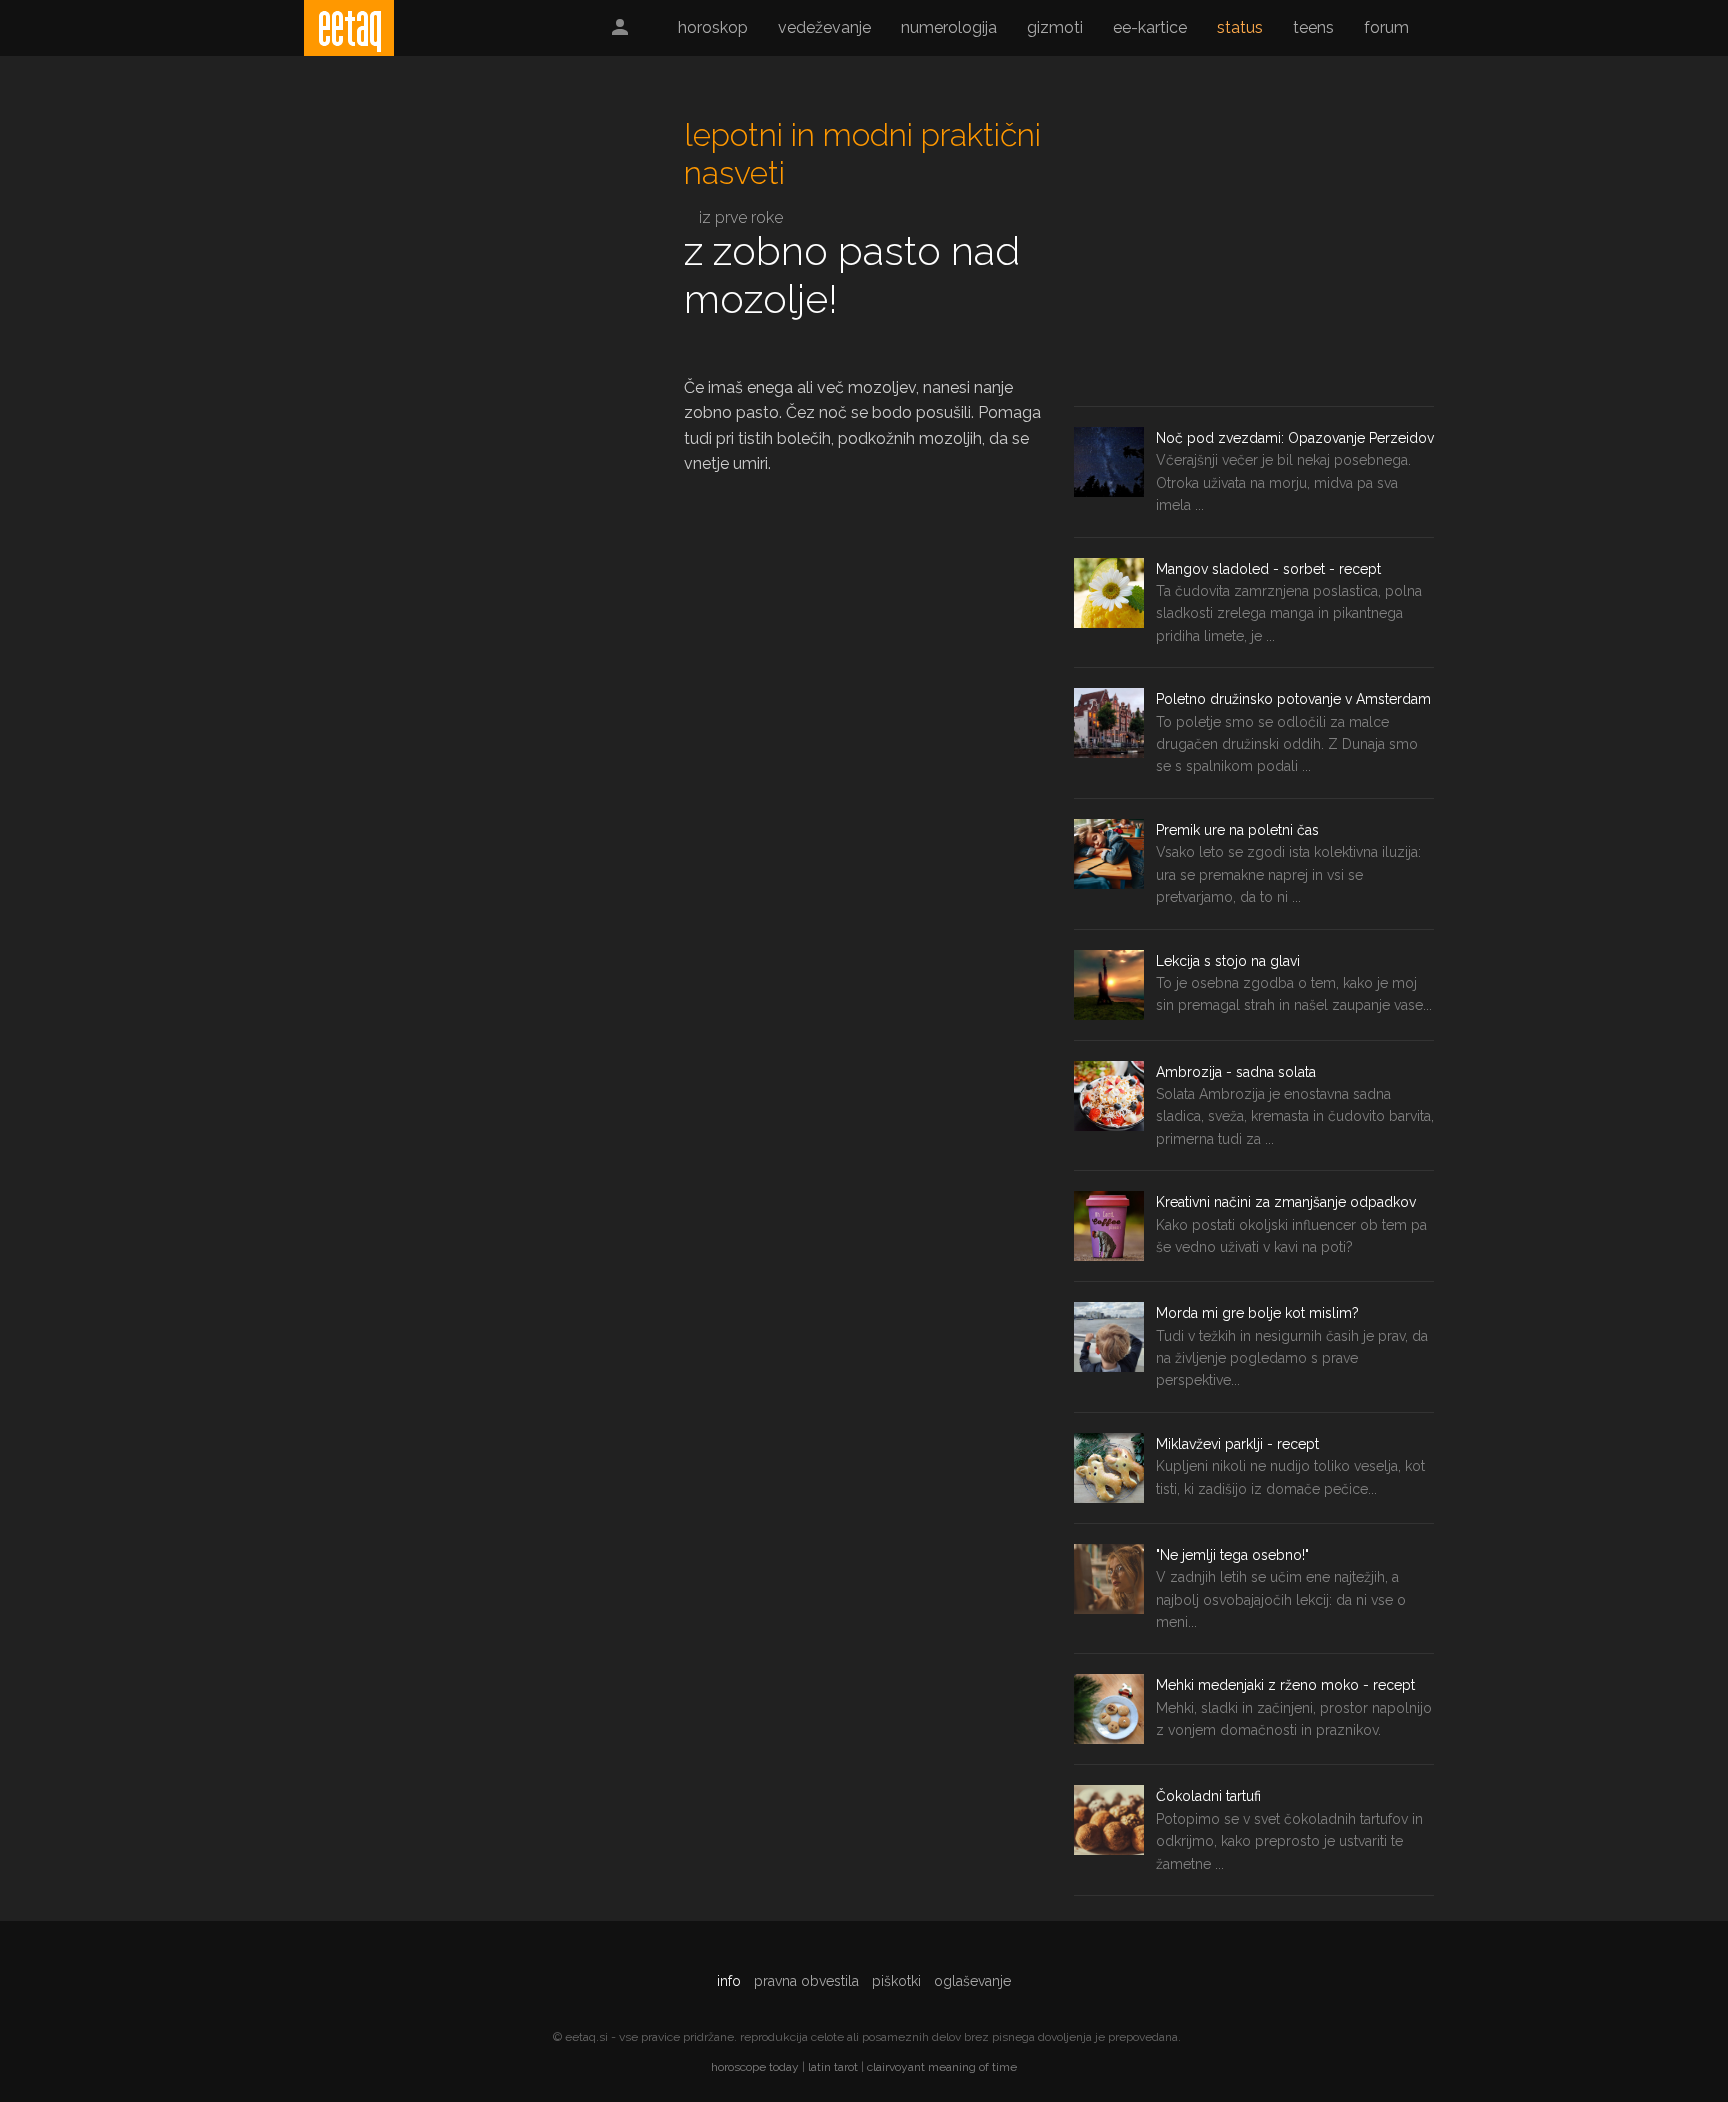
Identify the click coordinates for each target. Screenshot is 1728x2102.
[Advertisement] (474, 256)
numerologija (949, 27)
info (729, 1981)
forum (1386, 27)
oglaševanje (972, 1981)
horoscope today (755, 2067)
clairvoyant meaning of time (942, 2067)
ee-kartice (1150, 27)
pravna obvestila (806, 1981)
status (1240, 27)
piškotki (896, 1981)
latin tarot (833, 2067)
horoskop (713, 27)
